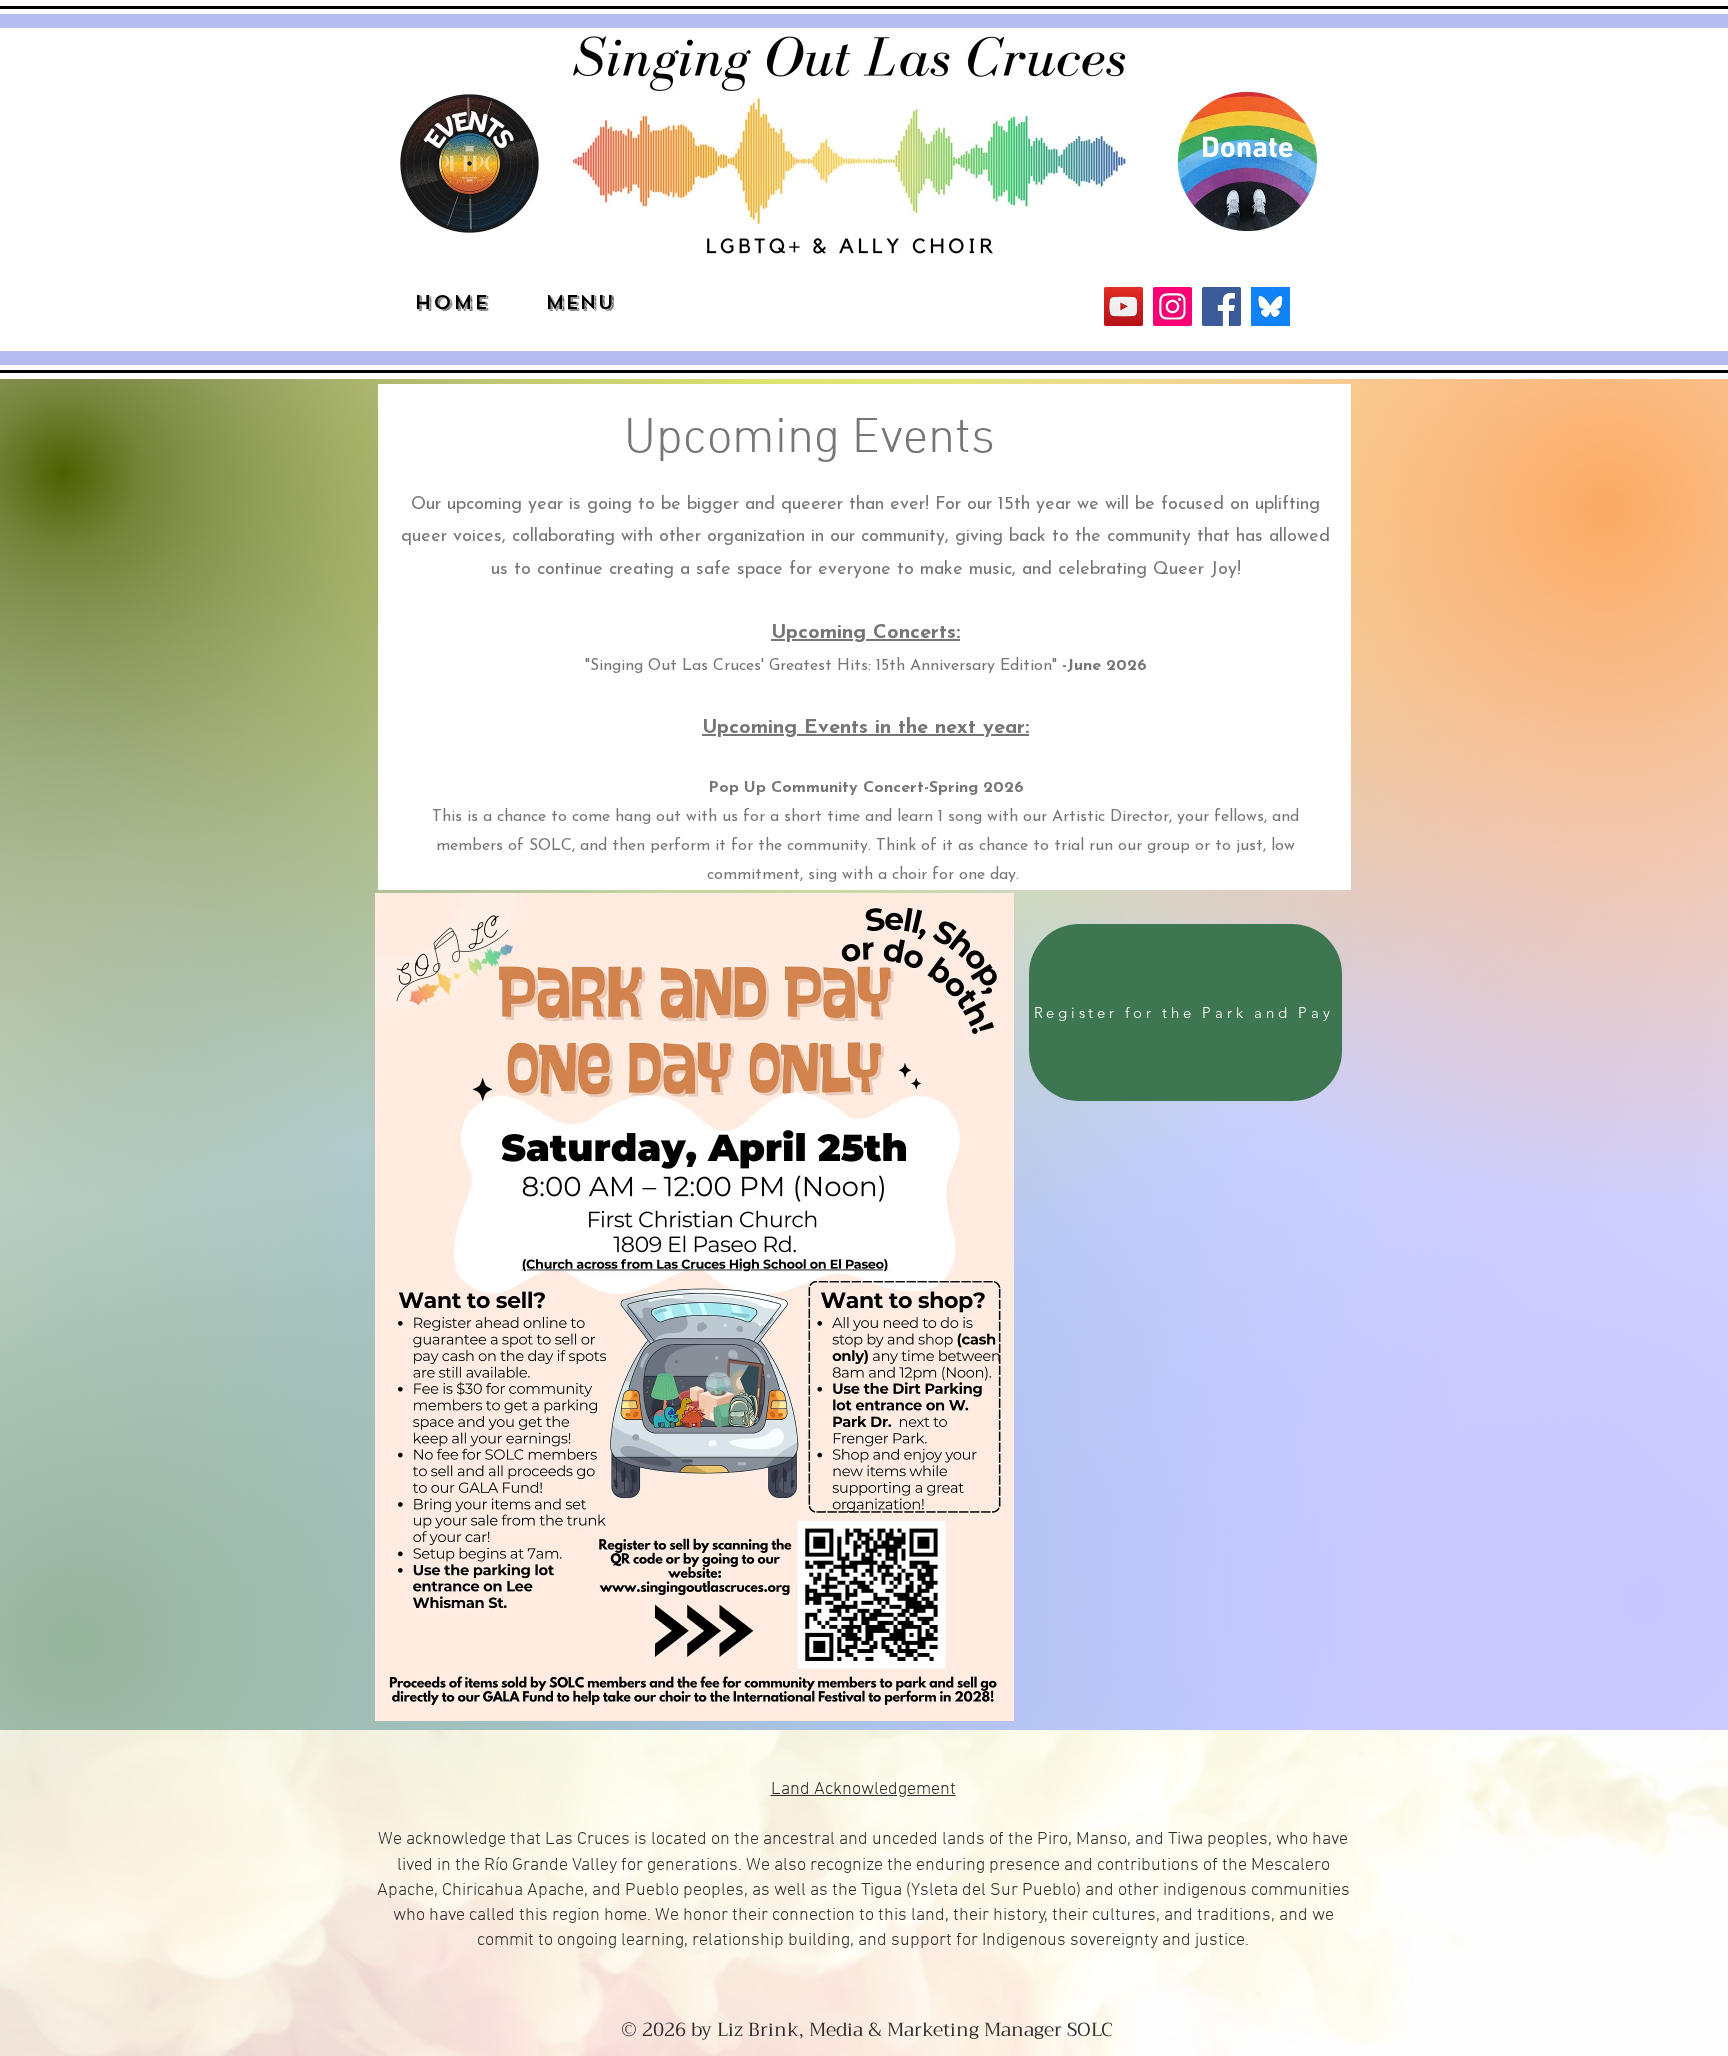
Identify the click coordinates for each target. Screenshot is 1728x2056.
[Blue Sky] (1270, 306)
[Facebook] (1221, 306)
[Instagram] (1172, 306)
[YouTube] (1123, 306)
